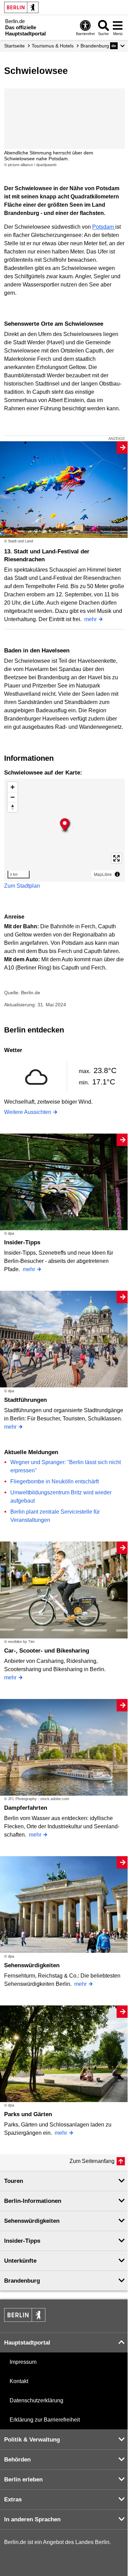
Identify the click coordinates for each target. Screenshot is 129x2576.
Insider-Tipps (22, 1242)
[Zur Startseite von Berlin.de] (25, 2320)
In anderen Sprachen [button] (32, 2519)
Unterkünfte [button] (20, 2261)
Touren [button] (14, 2181)
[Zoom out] (13, 797)
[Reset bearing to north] (13, 807)
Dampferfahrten (26, 1808)
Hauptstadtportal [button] (27, 2343)
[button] (117, 46)
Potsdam (104, 227)
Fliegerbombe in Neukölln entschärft (55, 1481)
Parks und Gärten (28, 2114)
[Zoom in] (13, 787)
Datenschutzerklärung (36, 2400)
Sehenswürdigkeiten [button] (32, 2221)
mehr (90, 619)
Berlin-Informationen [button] (33, 2201)
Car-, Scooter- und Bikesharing (47, 1651)
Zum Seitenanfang (92, 2161)
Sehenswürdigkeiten (32, 1965)
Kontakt (19, 2381)
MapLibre (103, 874)
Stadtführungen (25, 1400)
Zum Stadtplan (22, 886)
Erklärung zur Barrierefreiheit (45, 2420)
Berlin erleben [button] (23, 2480)
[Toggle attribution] (117, 874)
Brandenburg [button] (22, 2281)
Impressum (23, 2362)
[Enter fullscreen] (116, 858)
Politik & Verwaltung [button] (32, 2440)
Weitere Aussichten (28, 1112)
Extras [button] (13, 2499)
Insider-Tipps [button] (22, 2241)
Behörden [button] (17, 2460)
